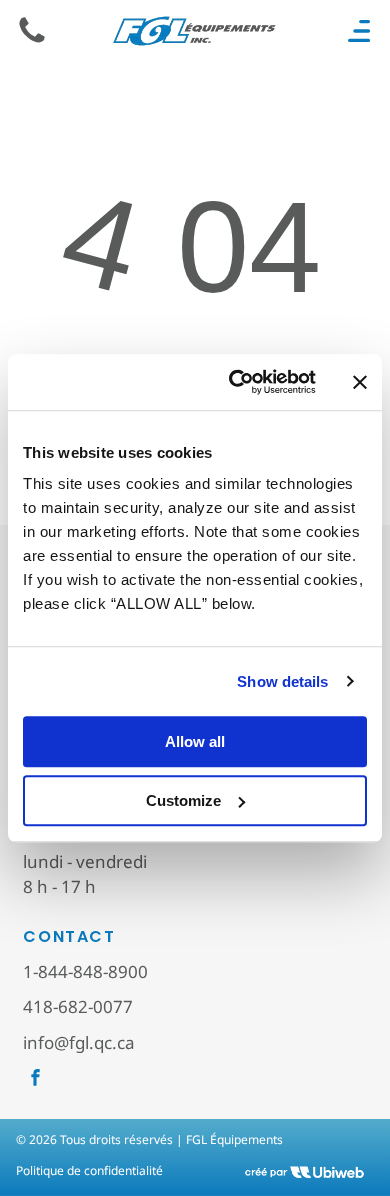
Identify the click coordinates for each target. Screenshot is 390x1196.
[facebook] (35, 1080)
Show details (282, 681)
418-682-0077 (78, 1006)
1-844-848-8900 (85, 971)
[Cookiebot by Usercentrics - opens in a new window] (236, 382)
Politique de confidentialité (89, 1170)
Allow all (195, 741)
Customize (183, 800)
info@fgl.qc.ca (79, 1042)
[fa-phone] (32, 40)
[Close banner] (360, 382)
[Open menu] (359, 31)
